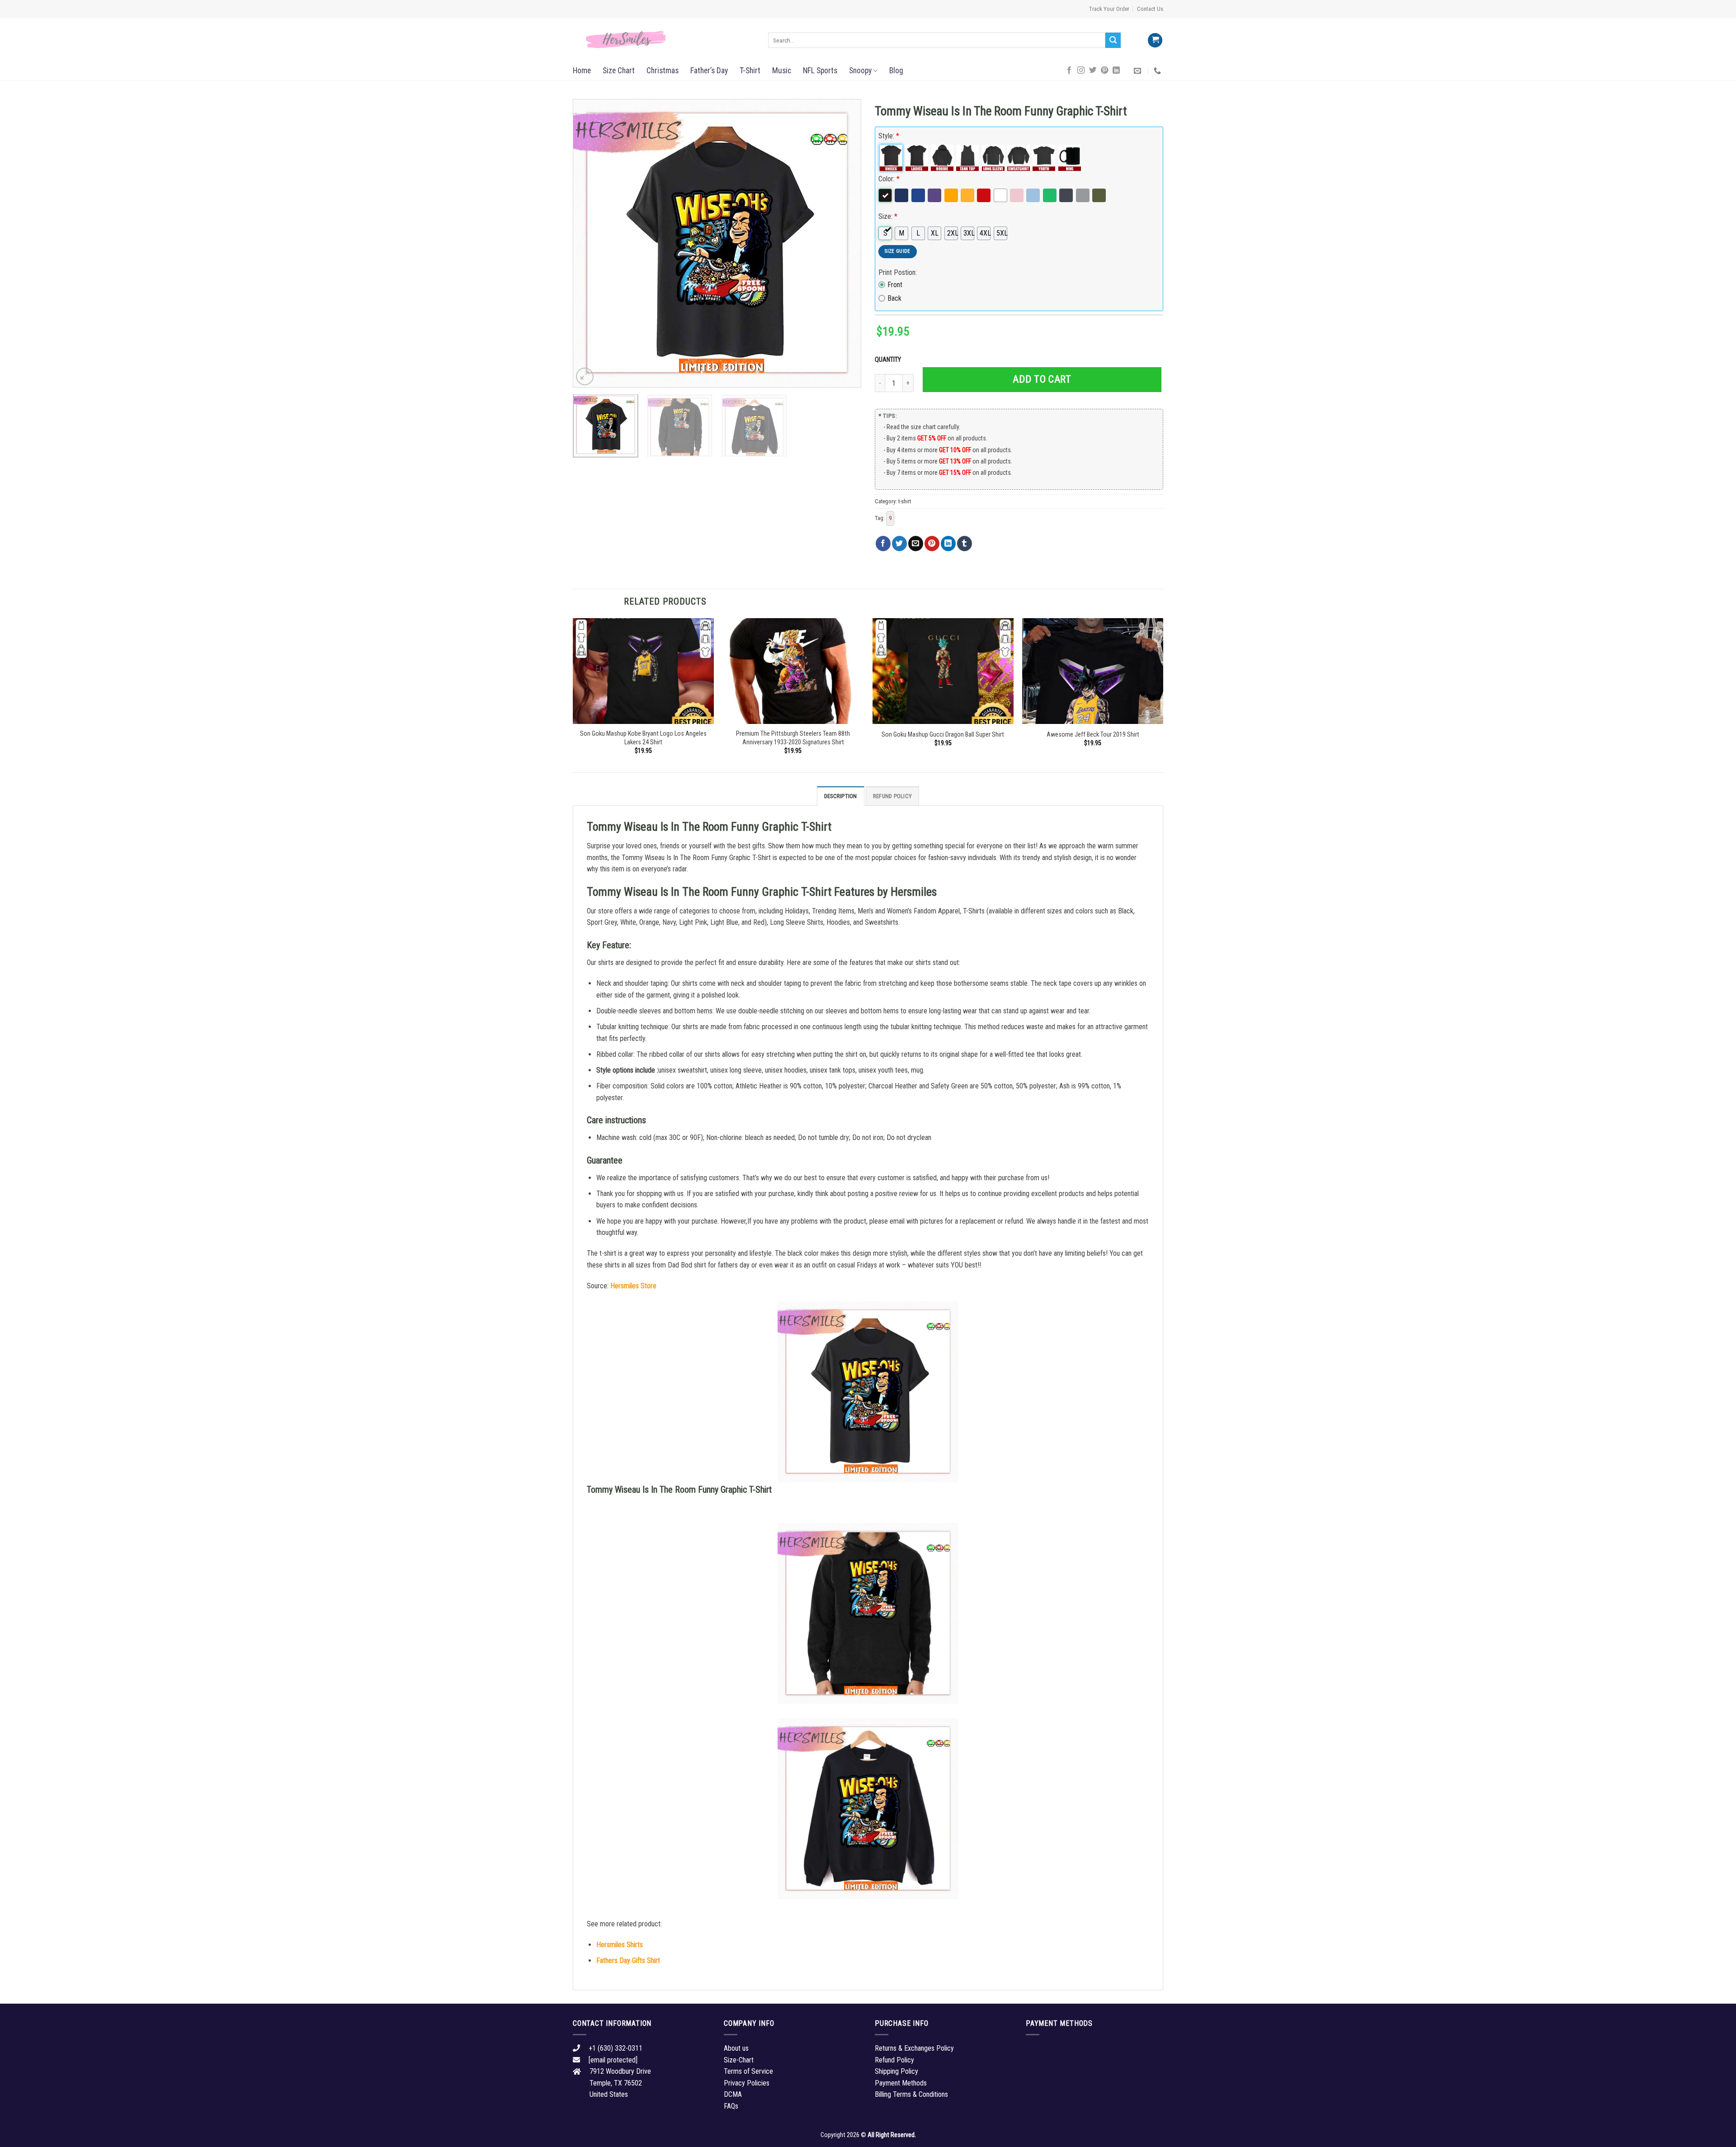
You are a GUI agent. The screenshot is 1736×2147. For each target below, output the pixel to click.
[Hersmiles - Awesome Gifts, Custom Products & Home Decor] (664, 40)
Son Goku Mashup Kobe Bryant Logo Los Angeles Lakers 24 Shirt (643, 738)
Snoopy (860, 71)
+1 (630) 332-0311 (616, 2048)
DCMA (733, 2094)
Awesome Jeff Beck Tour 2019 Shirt (1093, 735)
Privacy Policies (747, 2083)
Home (582, 71)
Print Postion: (898, 272)
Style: (889, 136)
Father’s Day (709, 71)
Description (841, 796)
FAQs (731, 2106)
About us (736, 2048)
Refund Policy (892, 796)
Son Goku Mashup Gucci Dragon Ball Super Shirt (943, 735)
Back (894, 298)
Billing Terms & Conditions (911, 2094)
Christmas (663, 71)
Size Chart (619, 71)
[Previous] (590, 243)
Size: (888, 216)
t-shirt (905, 501)
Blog (896, 71)
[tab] (841, 796)
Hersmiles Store (633, 1286)
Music (782, 71)
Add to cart (1042, 379)
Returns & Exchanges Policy (914, 2048)
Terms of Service (748, 2071)
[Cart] (1155, 40)
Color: (889, 179)
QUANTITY (889, 360)
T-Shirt (750, 71)
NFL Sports (820, 71)
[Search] (1113, 40)
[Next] (844, 243)
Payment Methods (901, 2083)
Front (895, 285)
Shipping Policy (896, 2071)
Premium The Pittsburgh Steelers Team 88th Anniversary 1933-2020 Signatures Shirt (793, 738)
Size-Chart (739, 2060)
